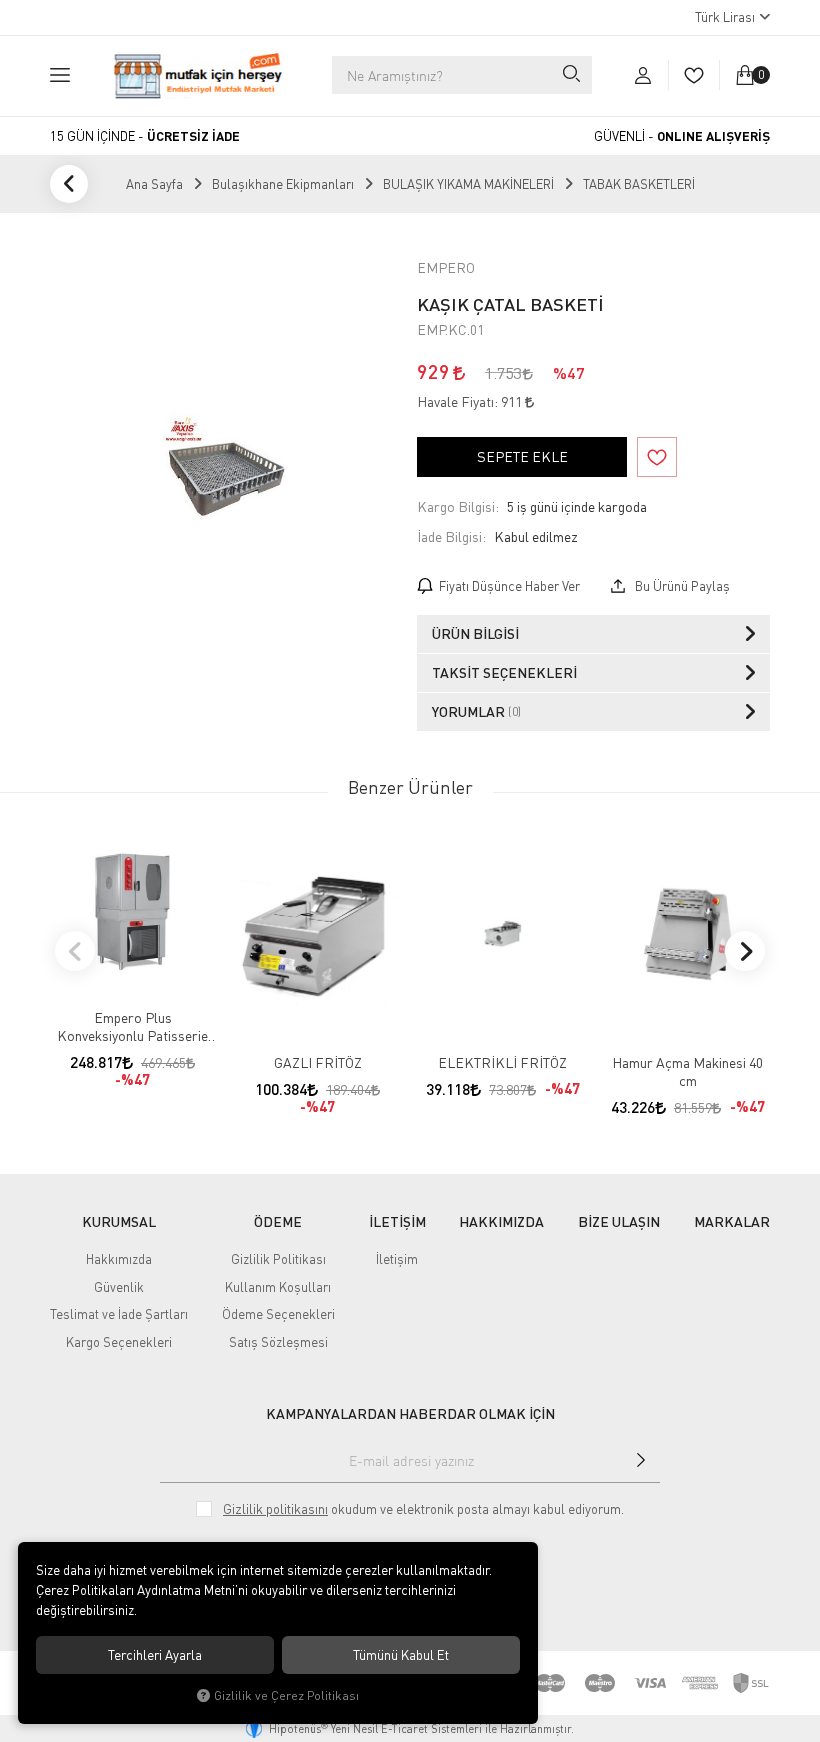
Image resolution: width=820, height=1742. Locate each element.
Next (745, 951)
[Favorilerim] (693, 75)
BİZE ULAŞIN (619, 1222)
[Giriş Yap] (643, 75)
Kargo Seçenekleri (119, 1342)
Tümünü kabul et (401, 1655)
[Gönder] (641, 1460)
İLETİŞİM (397, 1222)
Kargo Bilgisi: (458, 506)
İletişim (397, 1259)
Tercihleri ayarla (155, 1655)
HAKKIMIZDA (501, 1222)
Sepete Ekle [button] (522, 456)
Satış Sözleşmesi (278, 1342)
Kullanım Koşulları (278, 1287)
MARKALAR (732, 1222)
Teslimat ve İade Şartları (119, 1314)
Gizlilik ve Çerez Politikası (286, 1695)
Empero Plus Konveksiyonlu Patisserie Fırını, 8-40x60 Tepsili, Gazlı (132, 1027)
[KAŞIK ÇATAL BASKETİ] (226, 478)
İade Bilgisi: (451, 536)
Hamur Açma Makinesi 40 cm (687, 1071)
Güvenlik (119, 1287)
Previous (75, 951)
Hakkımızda (119, 1259)
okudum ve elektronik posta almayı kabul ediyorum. (423, 1509)
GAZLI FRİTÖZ (318, 1062)
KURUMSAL (119, 1222)
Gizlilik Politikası (278, 1259)
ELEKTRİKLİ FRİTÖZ (502, 1062)
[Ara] (570, 75)
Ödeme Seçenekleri (278, 1314)
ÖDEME (278, 1222)
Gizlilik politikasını (275, 1509)
